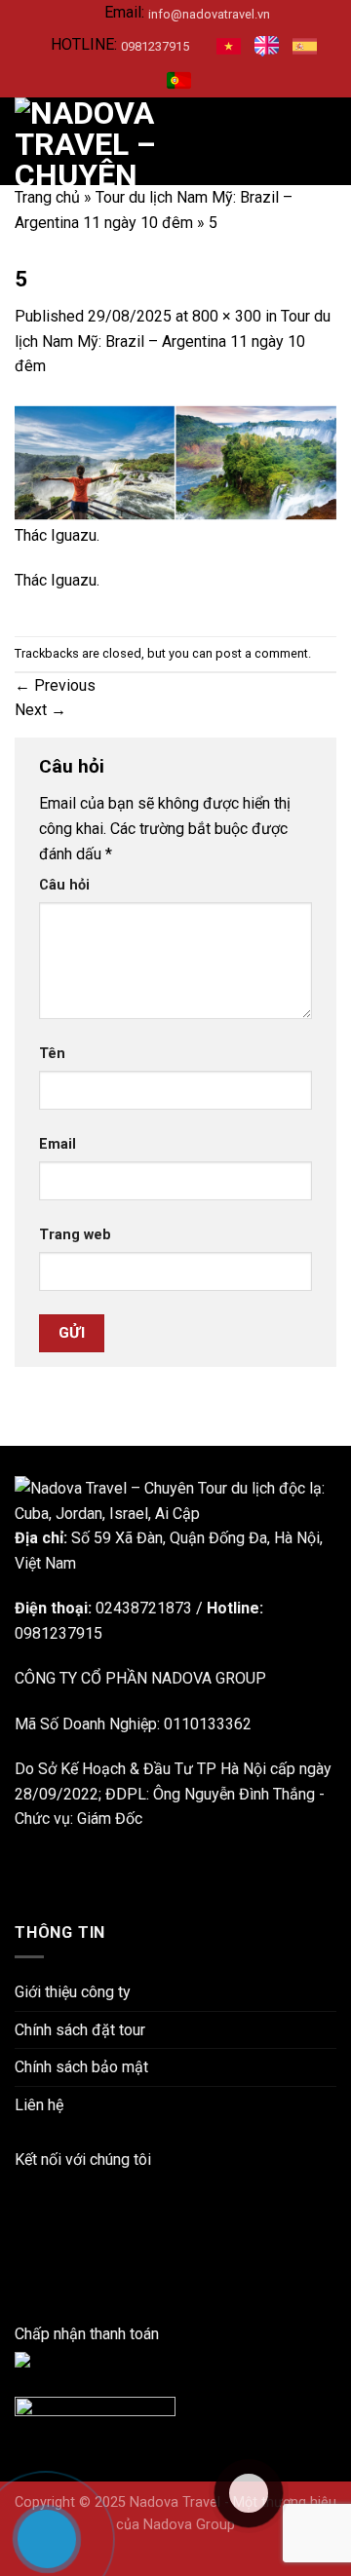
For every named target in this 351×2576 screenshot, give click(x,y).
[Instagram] (20, 2234)
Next (40, 710)
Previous (55, 685)
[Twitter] (20, 2284)
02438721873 (144, 1608)
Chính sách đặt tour (80, 2030)
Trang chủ (47, 197)
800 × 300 (227, 316)
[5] (175, 461)
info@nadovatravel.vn (209, 14)
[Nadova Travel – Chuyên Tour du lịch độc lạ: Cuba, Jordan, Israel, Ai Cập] (175, 1500)
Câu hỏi (64, 885)
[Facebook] (20, 2184)
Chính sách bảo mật (81, 2067)
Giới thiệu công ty (73, 1992)
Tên (52, 1054)
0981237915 (155, 46)
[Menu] (325, 142)
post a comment (262, 653)
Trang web (75, 1235)
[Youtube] (20, 2259)
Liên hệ (39, 2105)
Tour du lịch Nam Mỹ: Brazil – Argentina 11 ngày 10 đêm (173, 341)
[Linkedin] (20, 2209)
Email (58, 1144)
